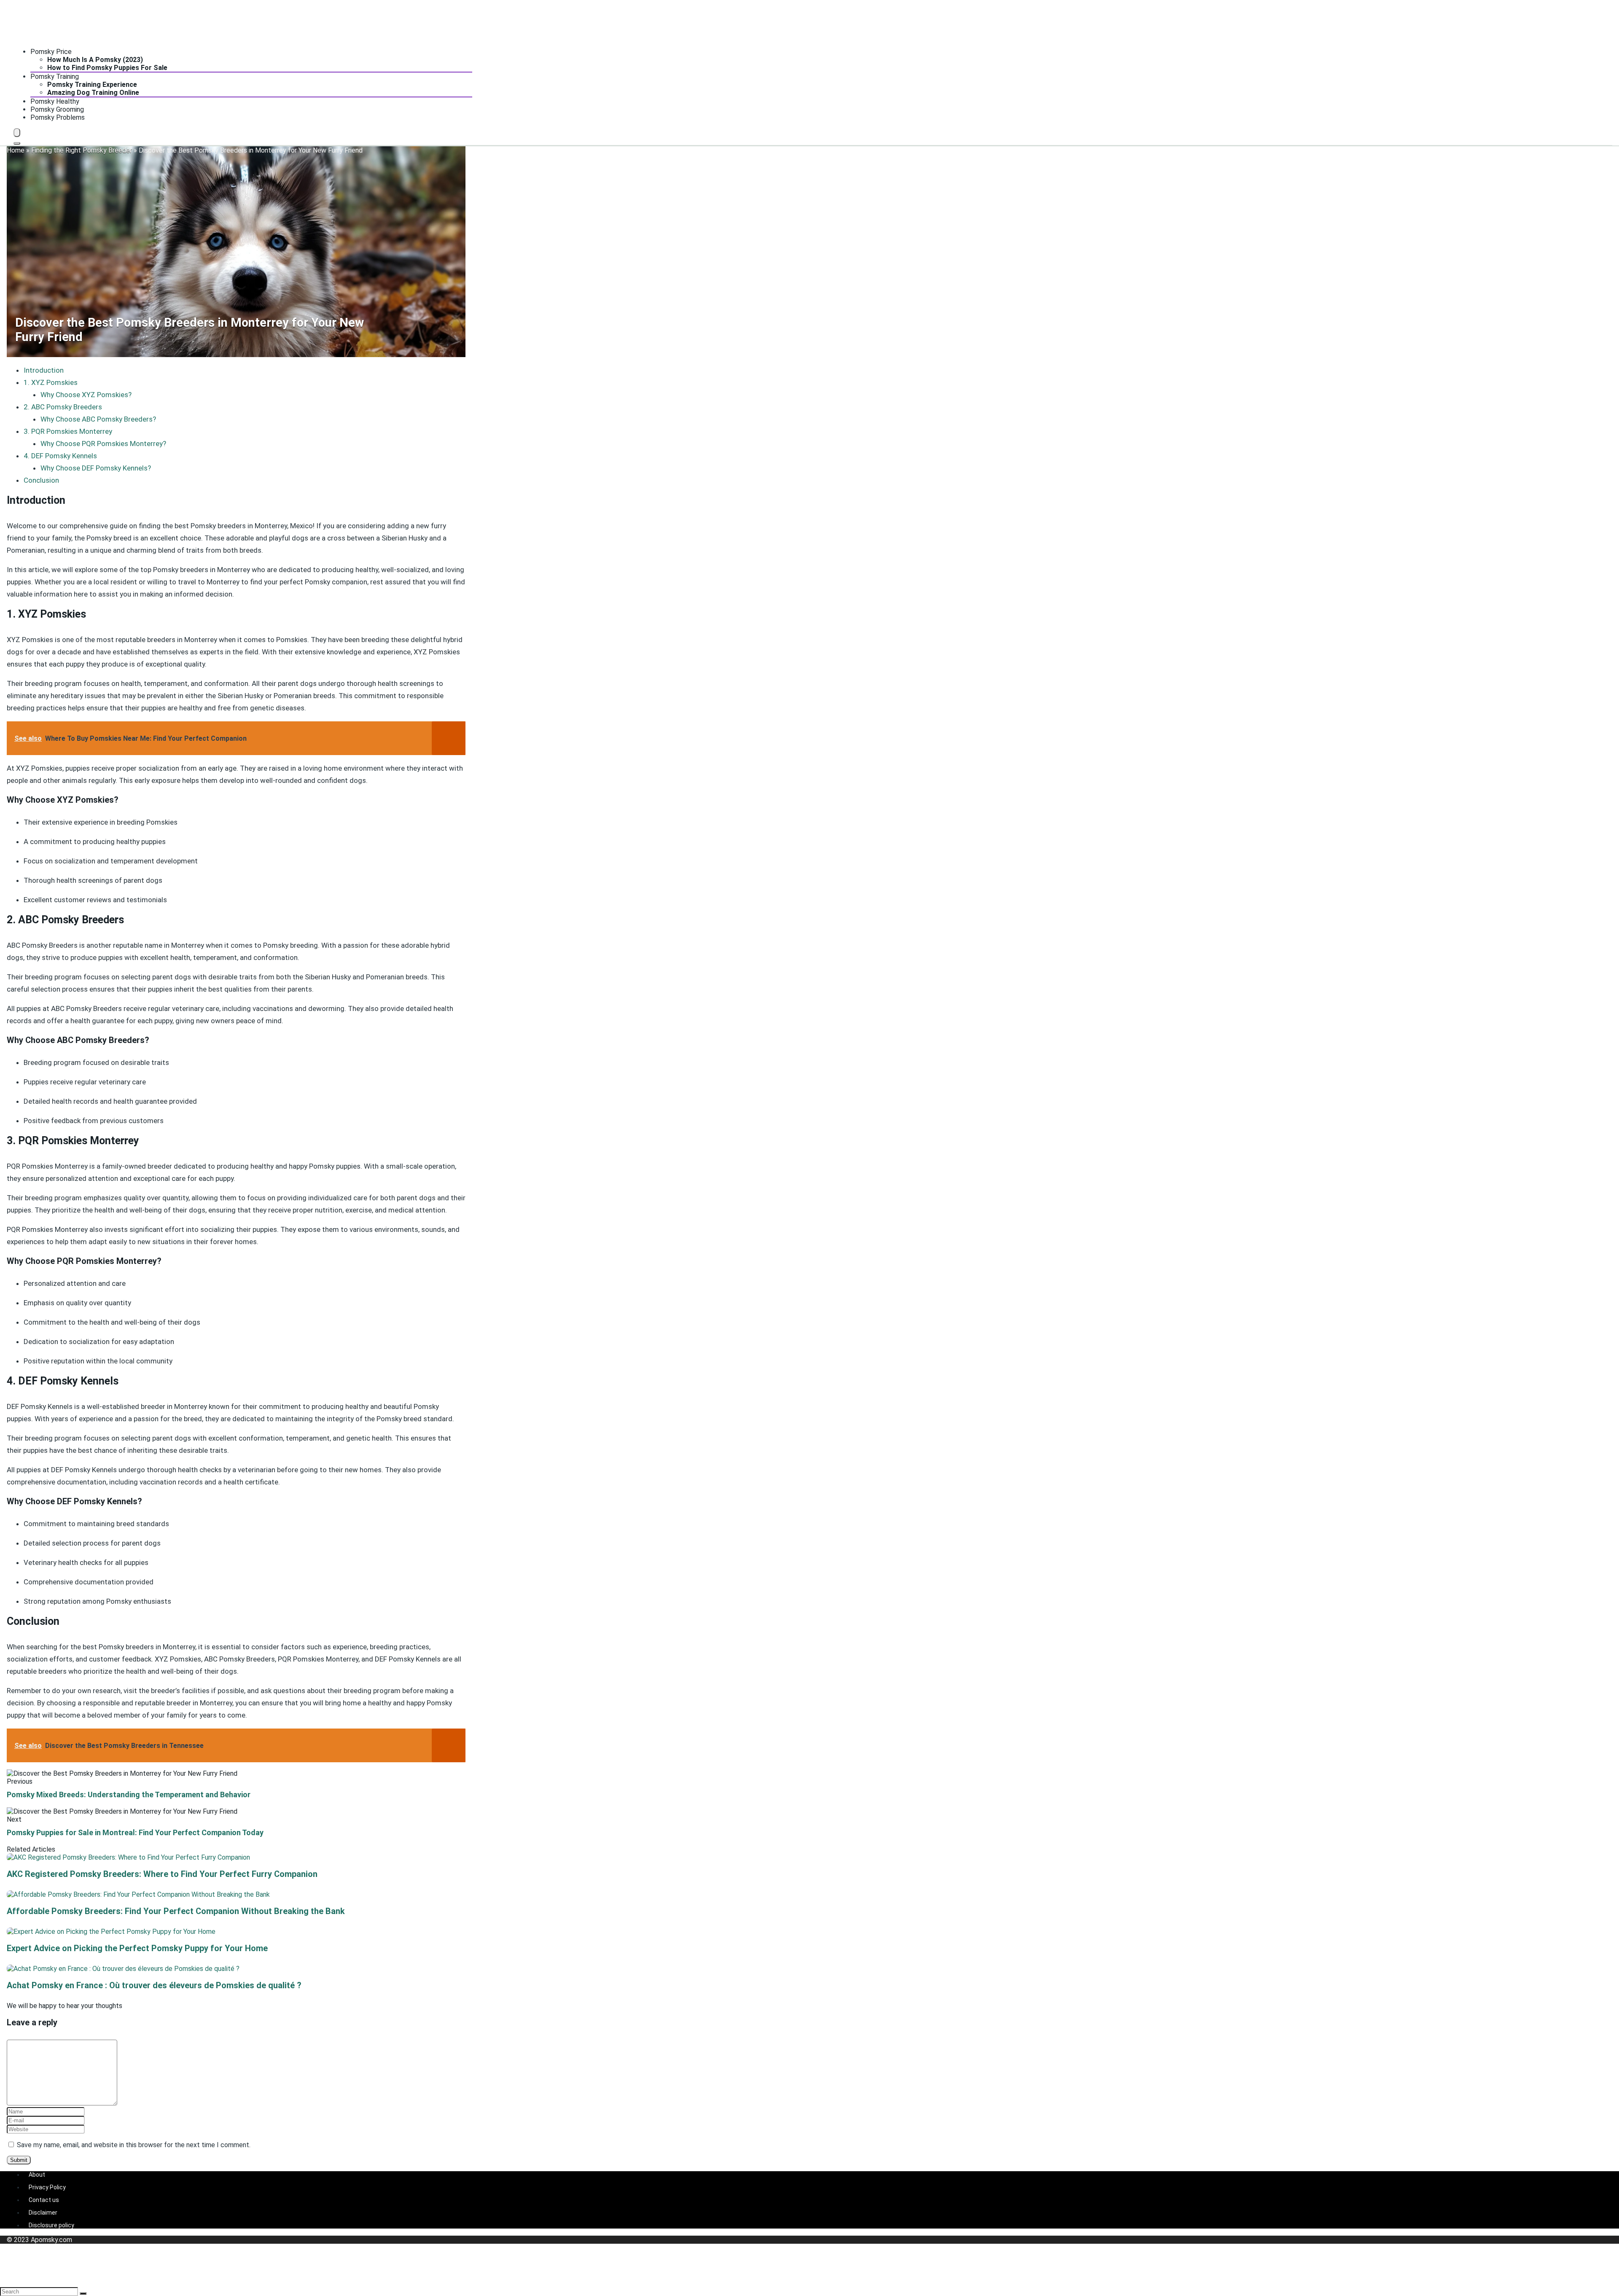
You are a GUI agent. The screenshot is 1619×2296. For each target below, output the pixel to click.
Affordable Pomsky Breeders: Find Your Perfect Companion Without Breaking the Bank (176, 1911)
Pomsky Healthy (55, 101)
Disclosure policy (51, 2225)
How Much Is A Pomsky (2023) (95, 60)
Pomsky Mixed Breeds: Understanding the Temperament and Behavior (129, 1795)
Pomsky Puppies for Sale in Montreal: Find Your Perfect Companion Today (135, 1832)
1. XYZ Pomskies (51, 382)
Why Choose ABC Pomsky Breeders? (98, 419)
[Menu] (17, 133)
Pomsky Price (51, 52)
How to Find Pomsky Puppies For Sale (107, 68)
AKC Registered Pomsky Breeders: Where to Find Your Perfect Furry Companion (162, 1874)
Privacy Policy (47, 2187)
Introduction (44, 370)
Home (16, 150)
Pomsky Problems (58, 117)
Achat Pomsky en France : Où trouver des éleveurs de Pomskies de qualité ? (154, 1985)
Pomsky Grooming (57, 109)
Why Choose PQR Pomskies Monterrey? (103, 444)
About (37, 2175)
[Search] (17, 143)
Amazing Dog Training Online (93, 93)
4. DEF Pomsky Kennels (60, 456)
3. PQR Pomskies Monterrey (68, 431)
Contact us (44, 2200)
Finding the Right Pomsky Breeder (82, 150)
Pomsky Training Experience (92, 85)
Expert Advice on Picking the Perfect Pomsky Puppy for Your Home (137, 1948)
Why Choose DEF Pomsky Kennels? (96, 468)
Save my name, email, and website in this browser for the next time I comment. (134, 2145)
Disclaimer (43, 2213)
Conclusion (41, 480)
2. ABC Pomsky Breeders (63, 407)
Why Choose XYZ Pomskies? (86, 395)
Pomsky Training (55, 77)
